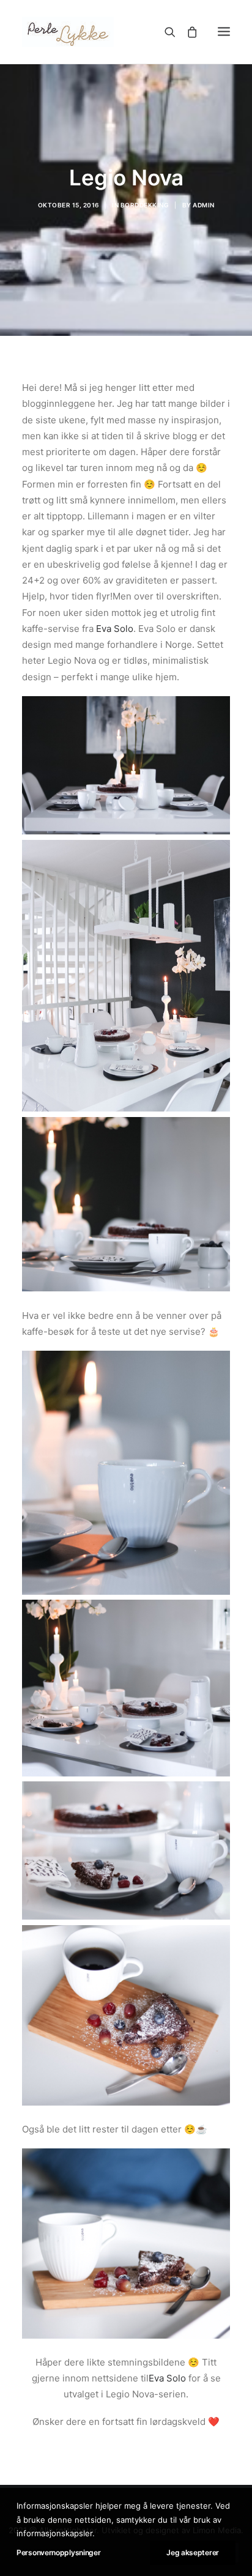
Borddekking (145, 205)
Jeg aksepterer (193, 2552)
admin (204, 205)
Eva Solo (115, 629)
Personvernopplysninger (58, 2552)
